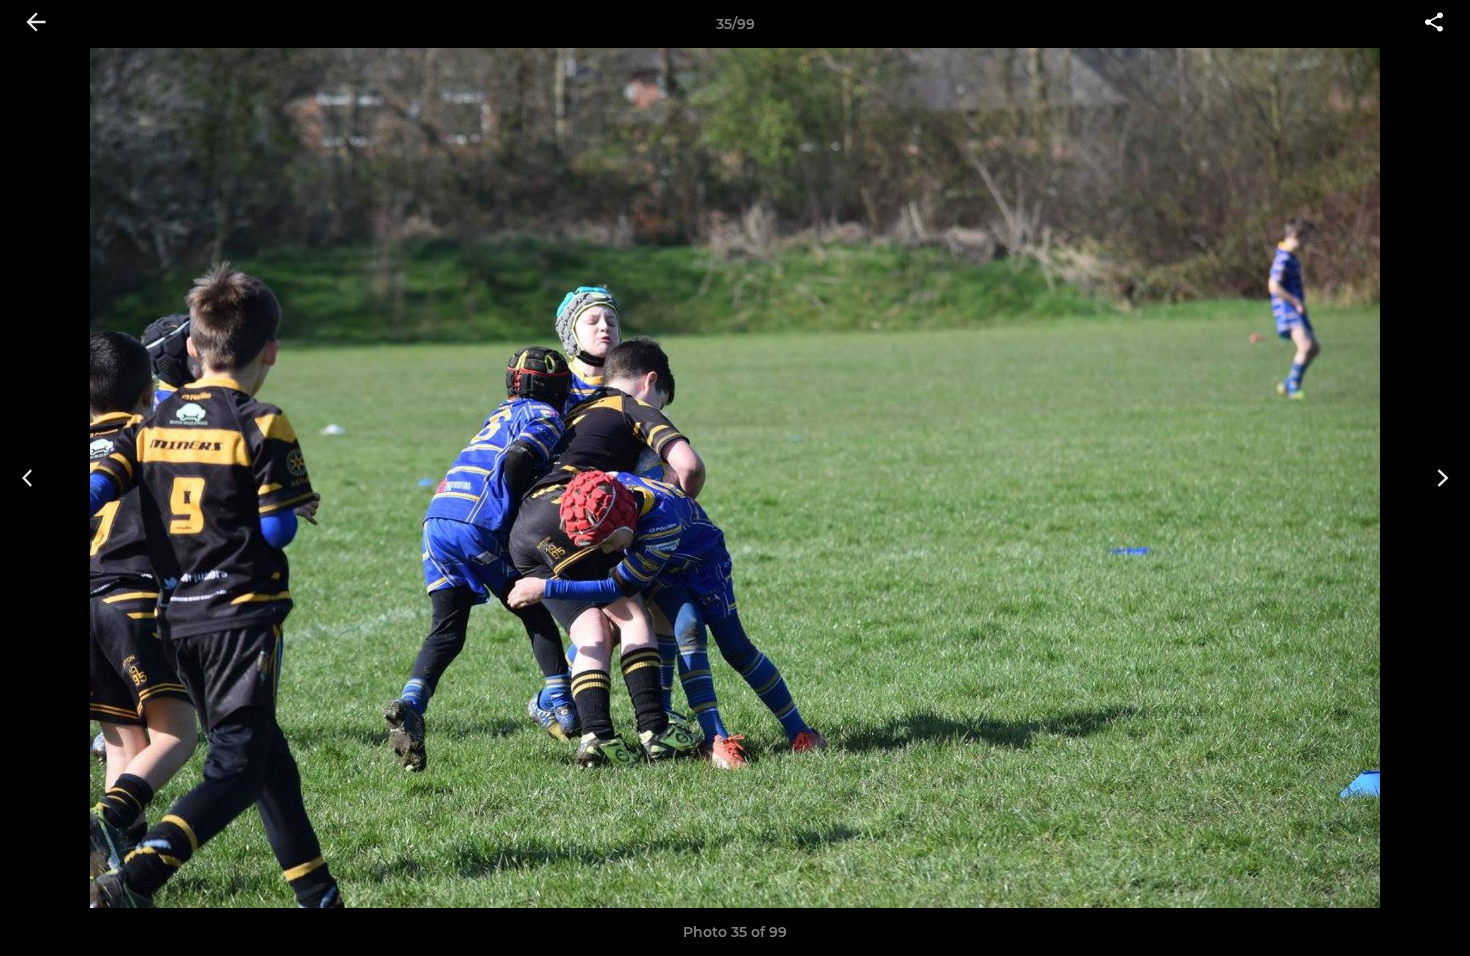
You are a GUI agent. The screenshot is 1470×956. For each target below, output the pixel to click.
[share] (1434, 24)
